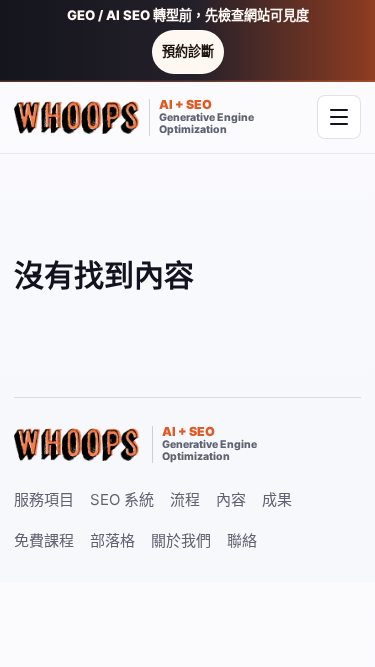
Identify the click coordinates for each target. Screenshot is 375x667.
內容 (231, 499)
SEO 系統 (122, 499)
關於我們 (181, 540)
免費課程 (44, 540)
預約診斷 (188, 51)
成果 (277, 499)
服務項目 (44, 499)
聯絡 (242, 540)
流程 (185, 499)
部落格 (112, 540)
